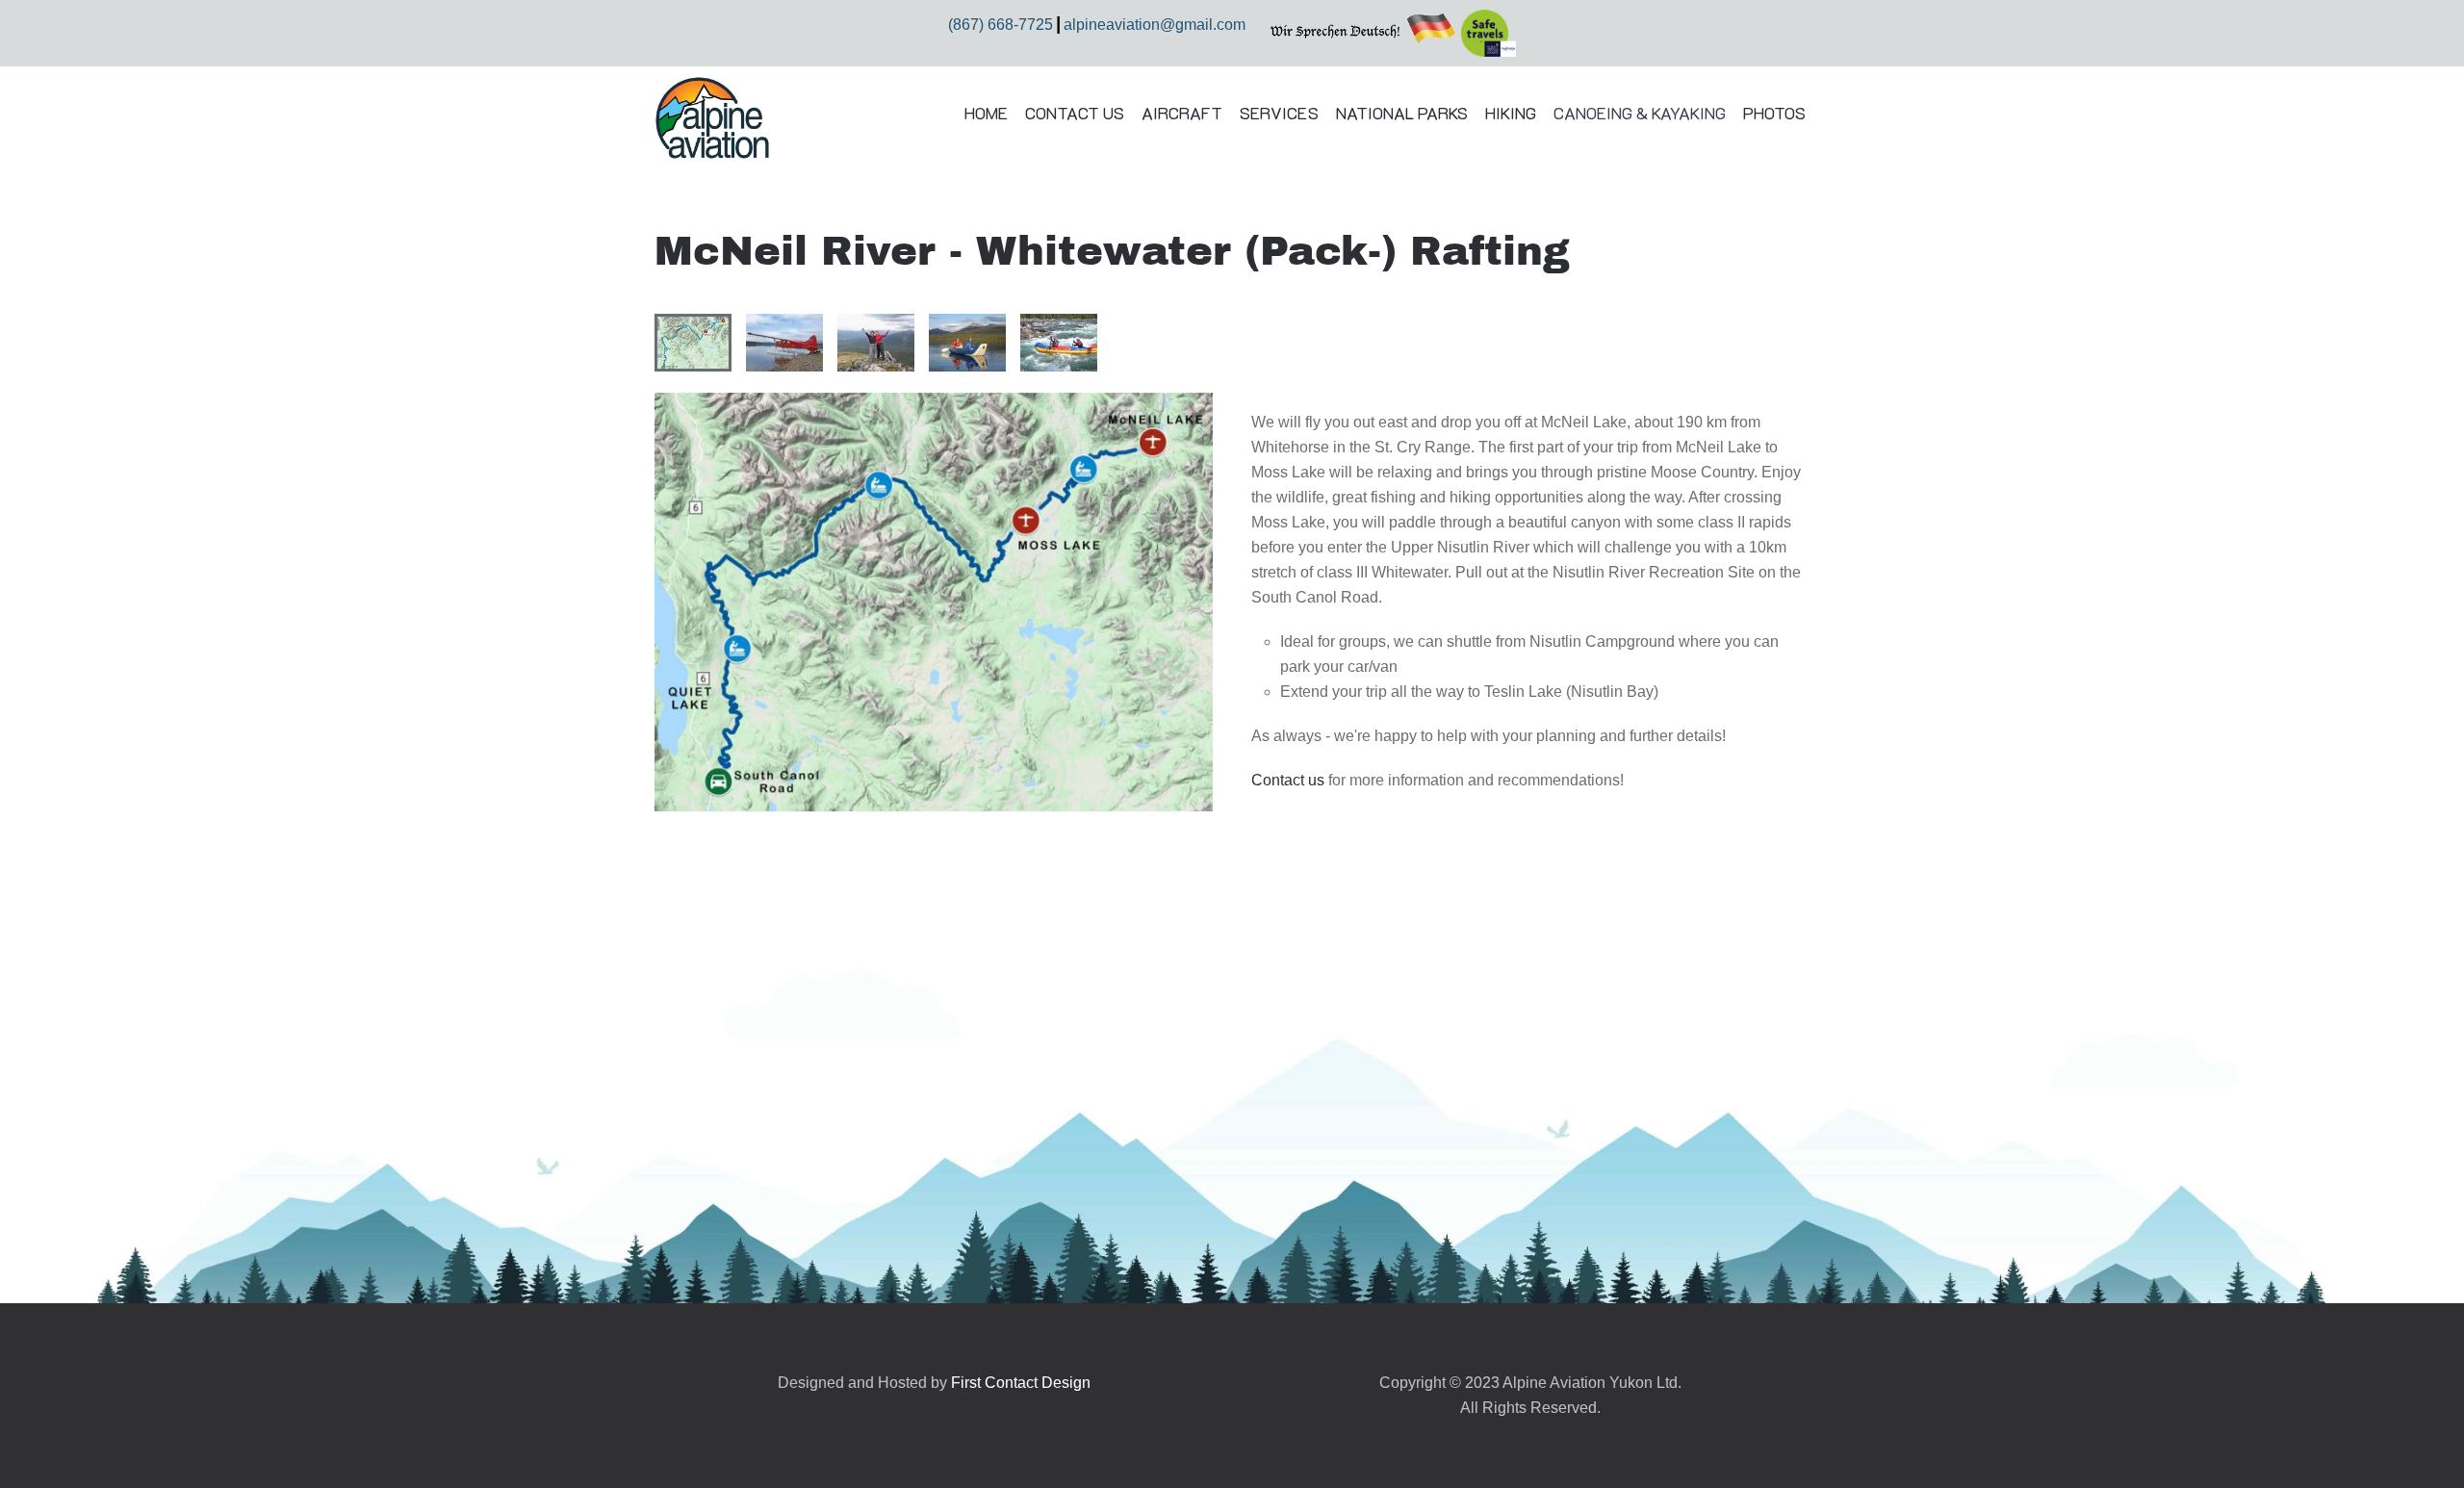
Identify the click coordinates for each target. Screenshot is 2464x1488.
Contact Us (1075, 113)
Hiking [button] (1511, 113)
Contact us (1288, 780)
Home (986, 113)
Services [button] (1279, 113)
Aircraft (1182, 113)
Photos (1774, 113)
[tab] (693, 343)
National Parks (1402, 113)
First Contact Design (1021, 1383)
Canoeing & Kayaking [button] (1640, 113)
